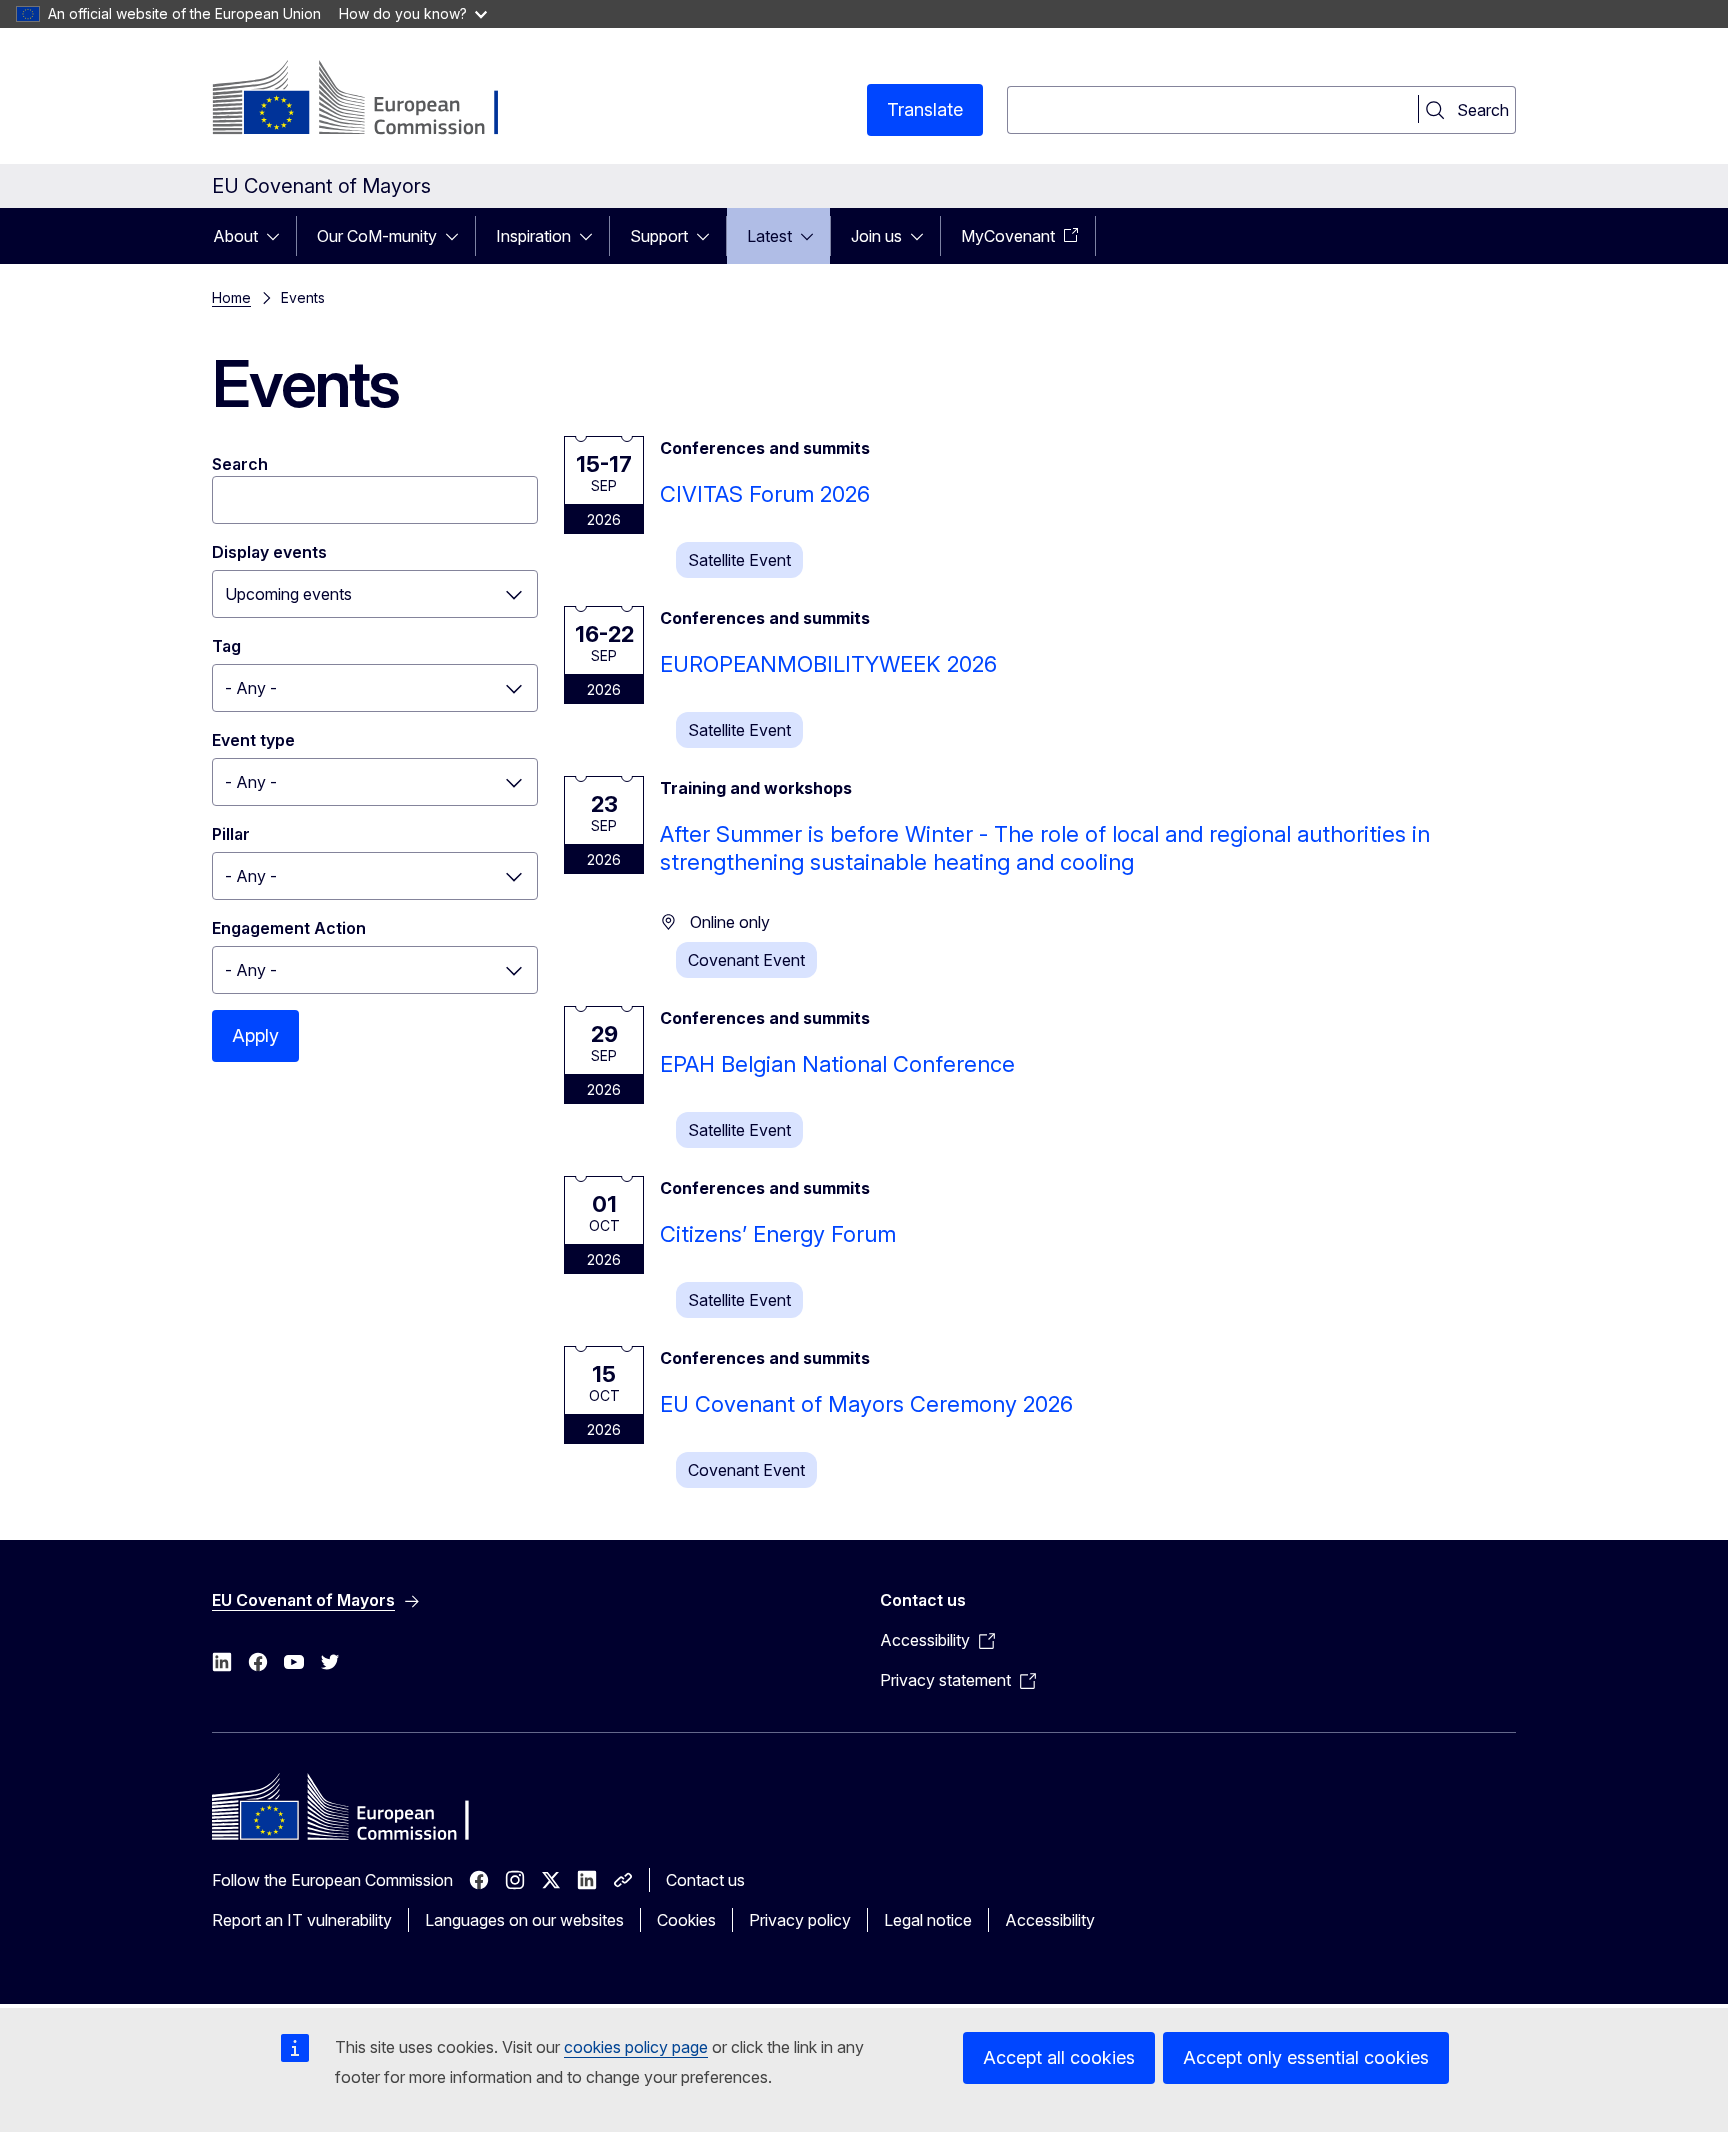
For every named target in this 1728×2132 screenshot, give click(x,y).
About (235, 236)
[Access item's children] (279, 236)
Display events (269, 552)
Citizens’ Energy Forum (778, 1234)
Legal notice (928, 1920)
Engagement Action (289, 928)
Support (659, 236)
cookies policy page (636, 2047)
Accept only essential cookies (1306, 2057)
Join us (876, 236)
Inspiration (533, 236)
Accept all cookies (1059, 2057)
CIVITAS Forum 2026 (765, 494)
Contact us (705, 1880)
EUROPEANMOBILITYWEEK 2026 (828, 664)
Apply (255, 1035)
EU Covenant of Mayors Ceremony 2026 (866, 1404)
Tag (226, 646)
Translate (925, 109)
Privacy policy (800, 1920)
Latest (769, 236)
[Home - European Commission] (373, 100)
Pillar (231, 834)
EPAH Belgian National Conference (837, 1064)
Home (231, 297)
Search (240, 464)
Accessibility (1050, 1920)
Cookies (686, 1920)
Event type (253, 740)
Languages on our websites (524, 1920)
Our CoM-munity (377, 236)
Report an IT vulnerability (302, 1920)
